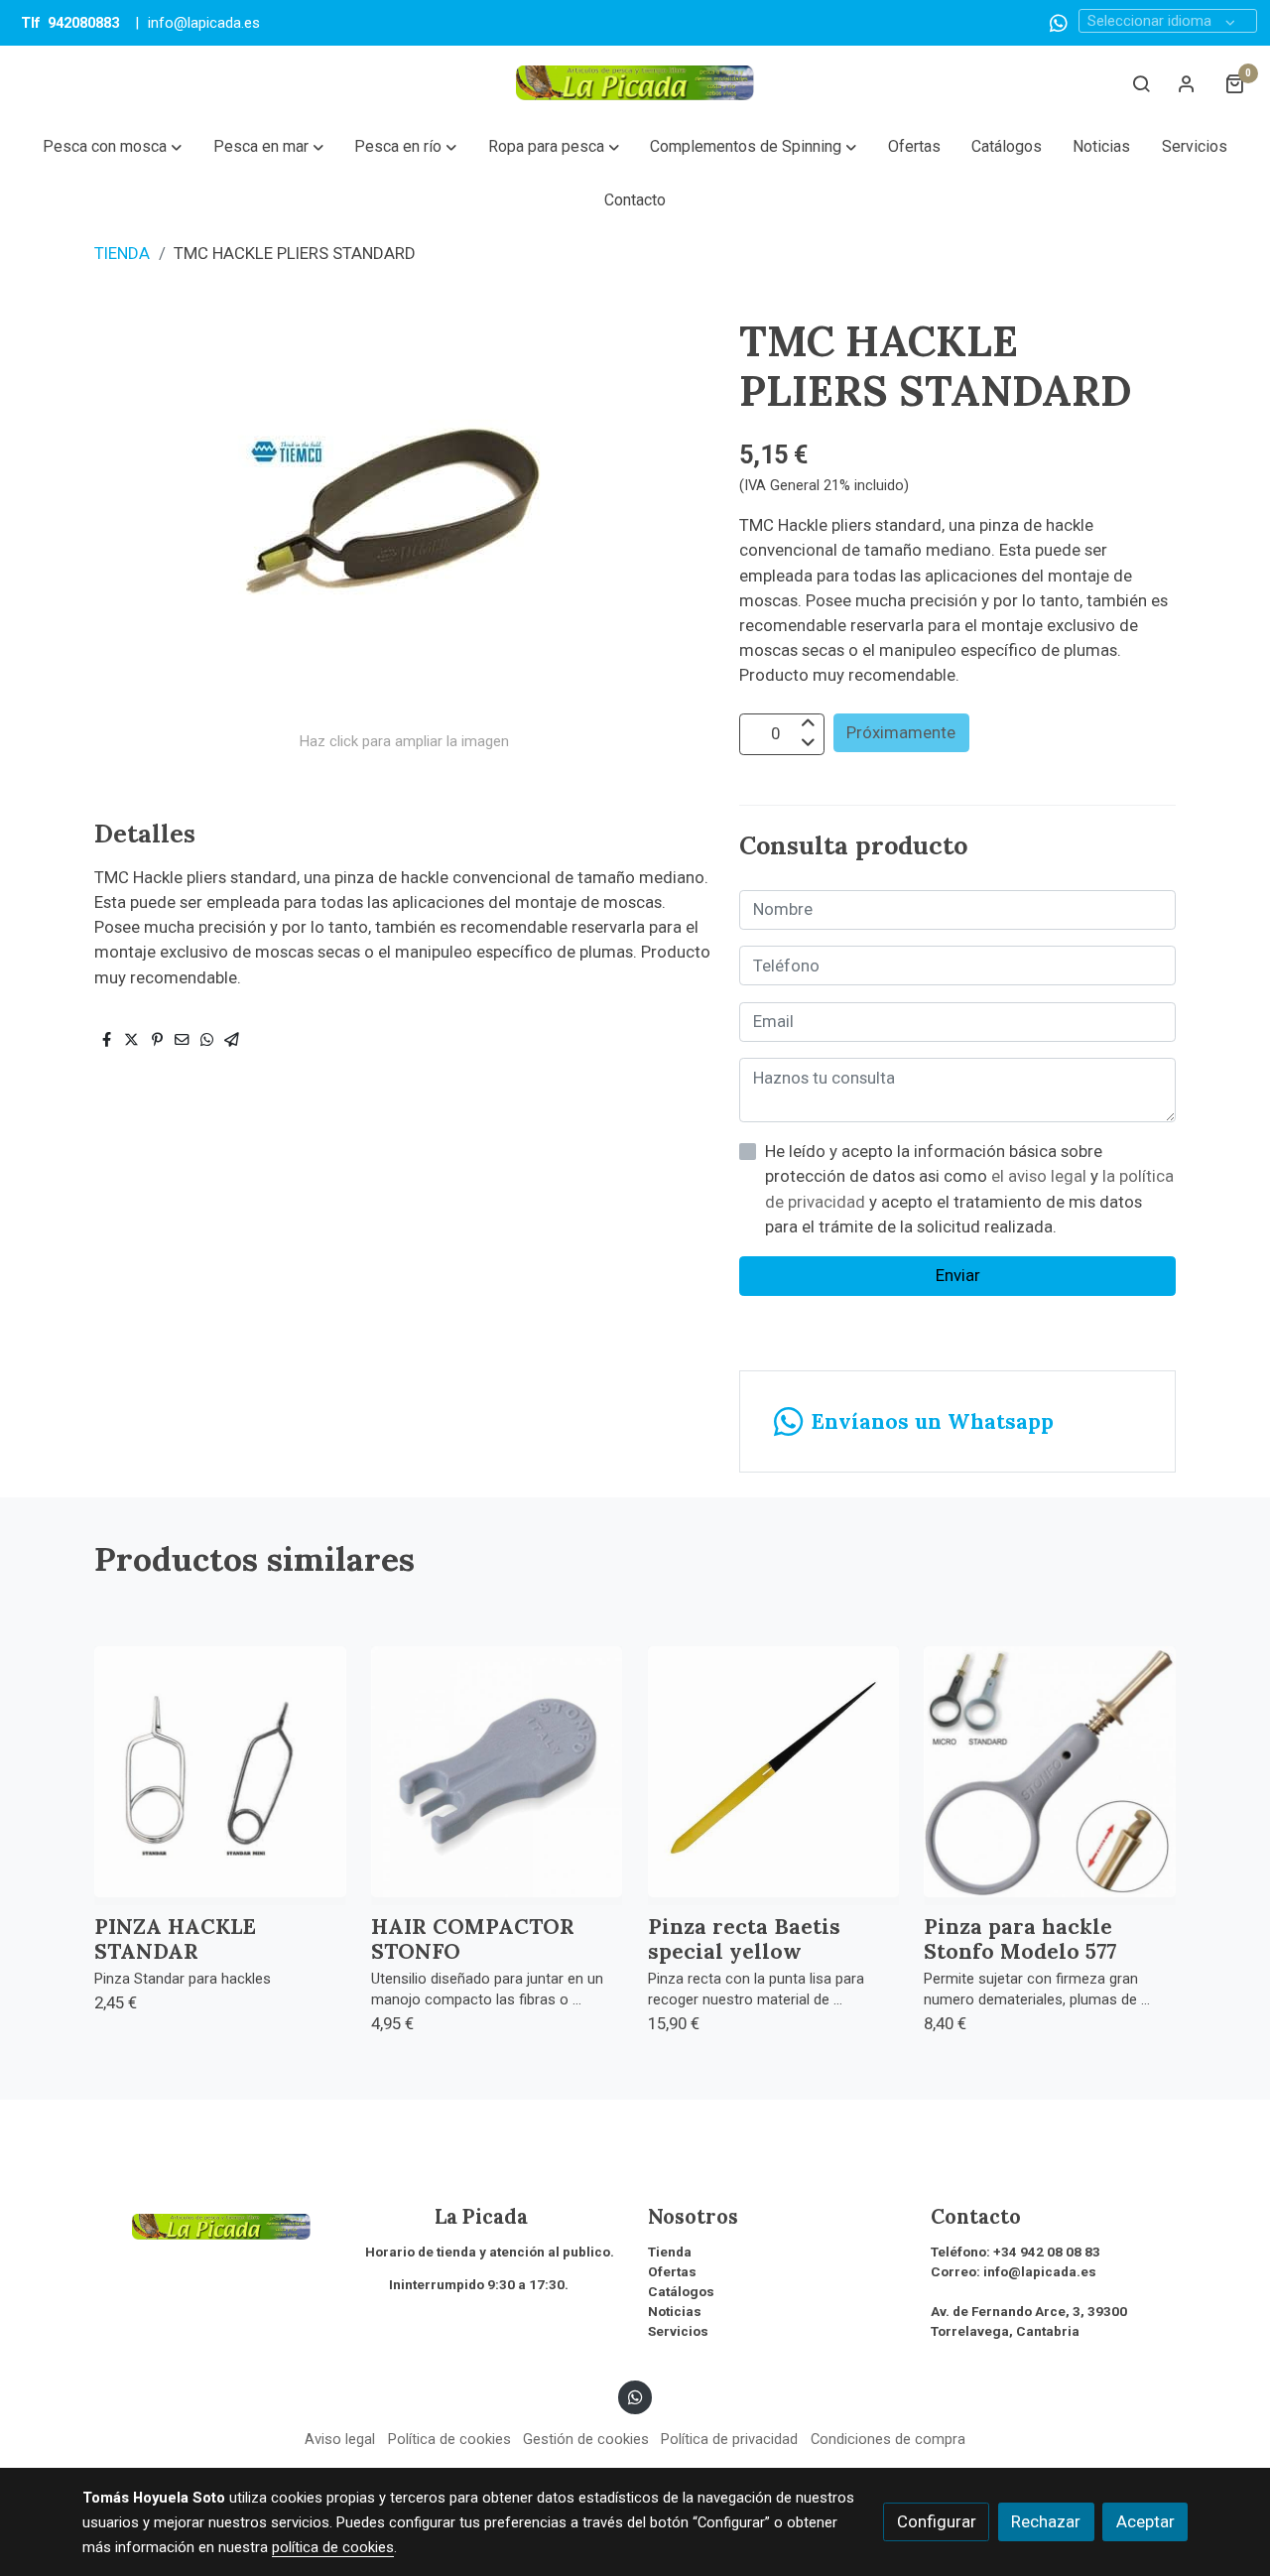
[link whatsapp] (1059, 22)
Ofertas (672, 2272)
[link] (635, 83)
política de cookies (333, 2547)
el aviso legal (1041, 1176)
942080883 (83, 23)
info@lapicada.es (204, 23)
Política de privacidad (729, 2439)
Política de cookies (449, 2439)
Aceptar (1145, 2521)
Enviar (958, 1275)
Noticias (675, 2312)
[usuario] (1187, 83)
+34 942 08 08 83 (1047, 2252)
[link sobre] (211, 2225)
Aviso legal (340, 2439)
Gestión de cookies (586, 2439)
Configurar (937, 2521)
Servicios (678, 2331)
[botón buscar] (1141, 83)
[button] (113, 147)
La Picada (446, 2217)
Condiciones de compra (888, 2439)
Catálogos (681, 2292)
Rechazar (1046, 2521)
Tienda (670, 2252)
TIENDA (122, 253)
